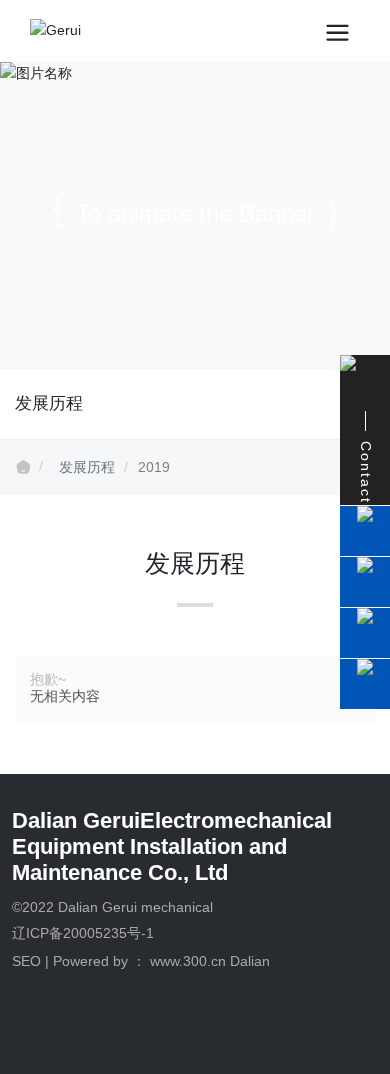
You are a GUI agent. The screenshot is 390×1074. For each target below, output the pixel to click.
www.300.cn (188, 961)
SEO (26, 961)
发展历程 (87, 467)
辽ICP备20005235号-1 (83, 933)
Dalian (250, 961)
